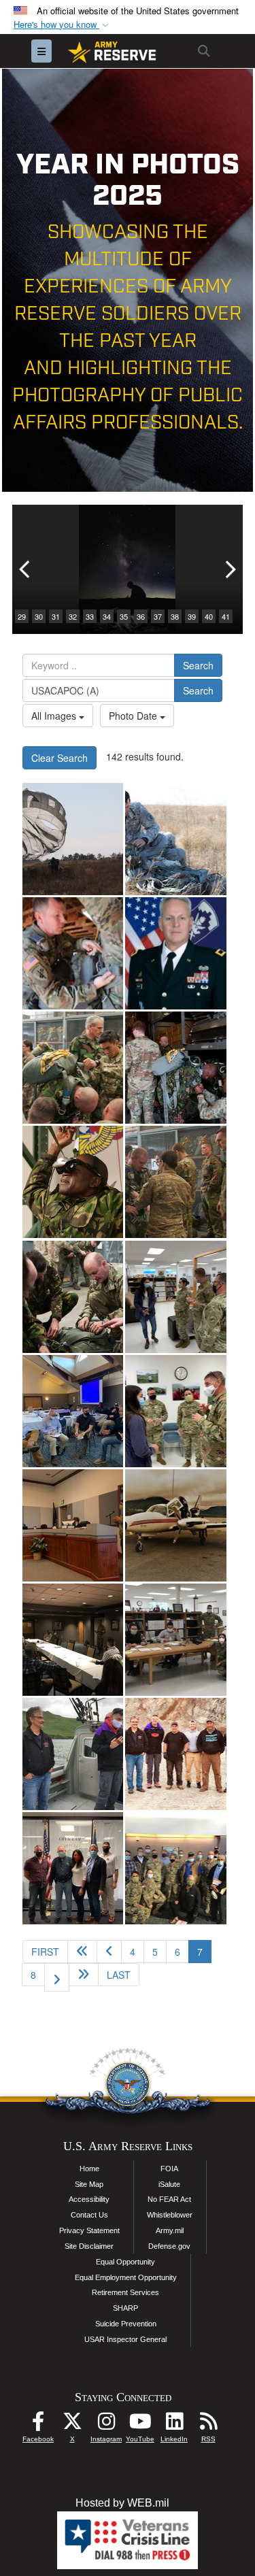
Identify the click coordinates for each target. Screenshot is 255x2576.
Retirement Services (125, 2292)
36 (141, 616)
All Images (55, 716)
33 (90, 616)
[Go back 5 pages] (82, 1952)
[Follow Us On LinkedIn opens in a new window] (174, 2425)
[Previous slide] (26, 569)
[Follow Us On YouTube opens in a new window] (140, 2425)
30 (39, 616)
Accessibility (89, 2199)
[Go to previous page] (109, 1952)
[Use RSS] (208, 2425)
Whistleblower (170, 2215)
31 (56, 616)
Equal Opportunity (125, 2262)
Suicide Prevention (126, 2324)
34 (107, 616)
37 (158, 616)
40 (209, 616)
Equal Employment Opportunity (126, 2277)
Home (89, 2169)
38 (175, 616)
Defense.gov (169, 2246)
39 (192, 616)
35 (124, 616)
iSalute (169, 2184)
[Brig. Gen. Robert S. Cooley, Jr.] (175, 953)
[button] (63, 25)
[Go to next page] (57, 1977)
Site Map (89, 2184)
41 (226, 616)
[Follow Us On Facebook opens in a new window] (38, 2425)
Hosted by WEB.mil (122, 2503)
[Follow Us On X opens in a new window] (72, 2425)
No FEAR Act (169, 2199)
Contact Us (89, 2215)
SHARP (125, 2308)
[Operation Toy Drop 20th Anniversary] (73, 839)
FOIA (169, 2169)
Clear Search (60, 758)
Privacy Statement (89, 2230)
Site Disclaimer (89, 2246)
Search (198, 665)
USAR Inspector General (125, 2339)
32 (73, 616)
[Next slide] (229, 569)
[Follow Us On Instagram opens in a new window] (106, 2425)
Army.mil (170, 2230)
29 (22, 616)
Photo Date (134, 716)
